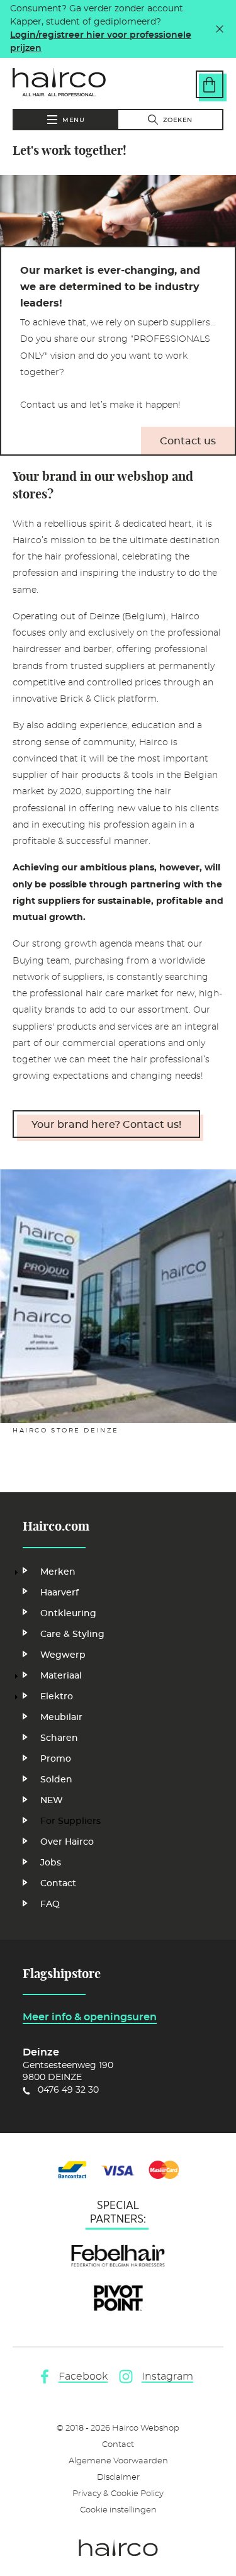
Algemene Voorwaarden (118, 2461)
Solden (56, 1780)
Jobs (51, 1863)
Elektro (57, 1697)
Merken (58, 1572)
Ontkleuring (68, 1614)
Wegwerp (63, 1655)
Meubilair (61, 1718)
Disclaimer (118, 2478)
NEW (52, 1801)
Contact (58, 1884)
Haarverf (59, 1593)
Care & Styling (72, 1634)
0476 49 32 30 (68, 2090)
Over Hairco (67, 1842)
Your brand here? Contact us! (106, 1125)
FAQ (50, 1904)
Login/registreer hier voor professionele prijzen (101, 42)
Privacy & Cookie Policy (118, 2494)
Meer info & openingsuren (90, 2017)
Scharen (59, 1738)
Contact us (188, 441)
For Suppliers (70, 1821)
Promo (56, 1759)
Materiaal (61, 1676)
